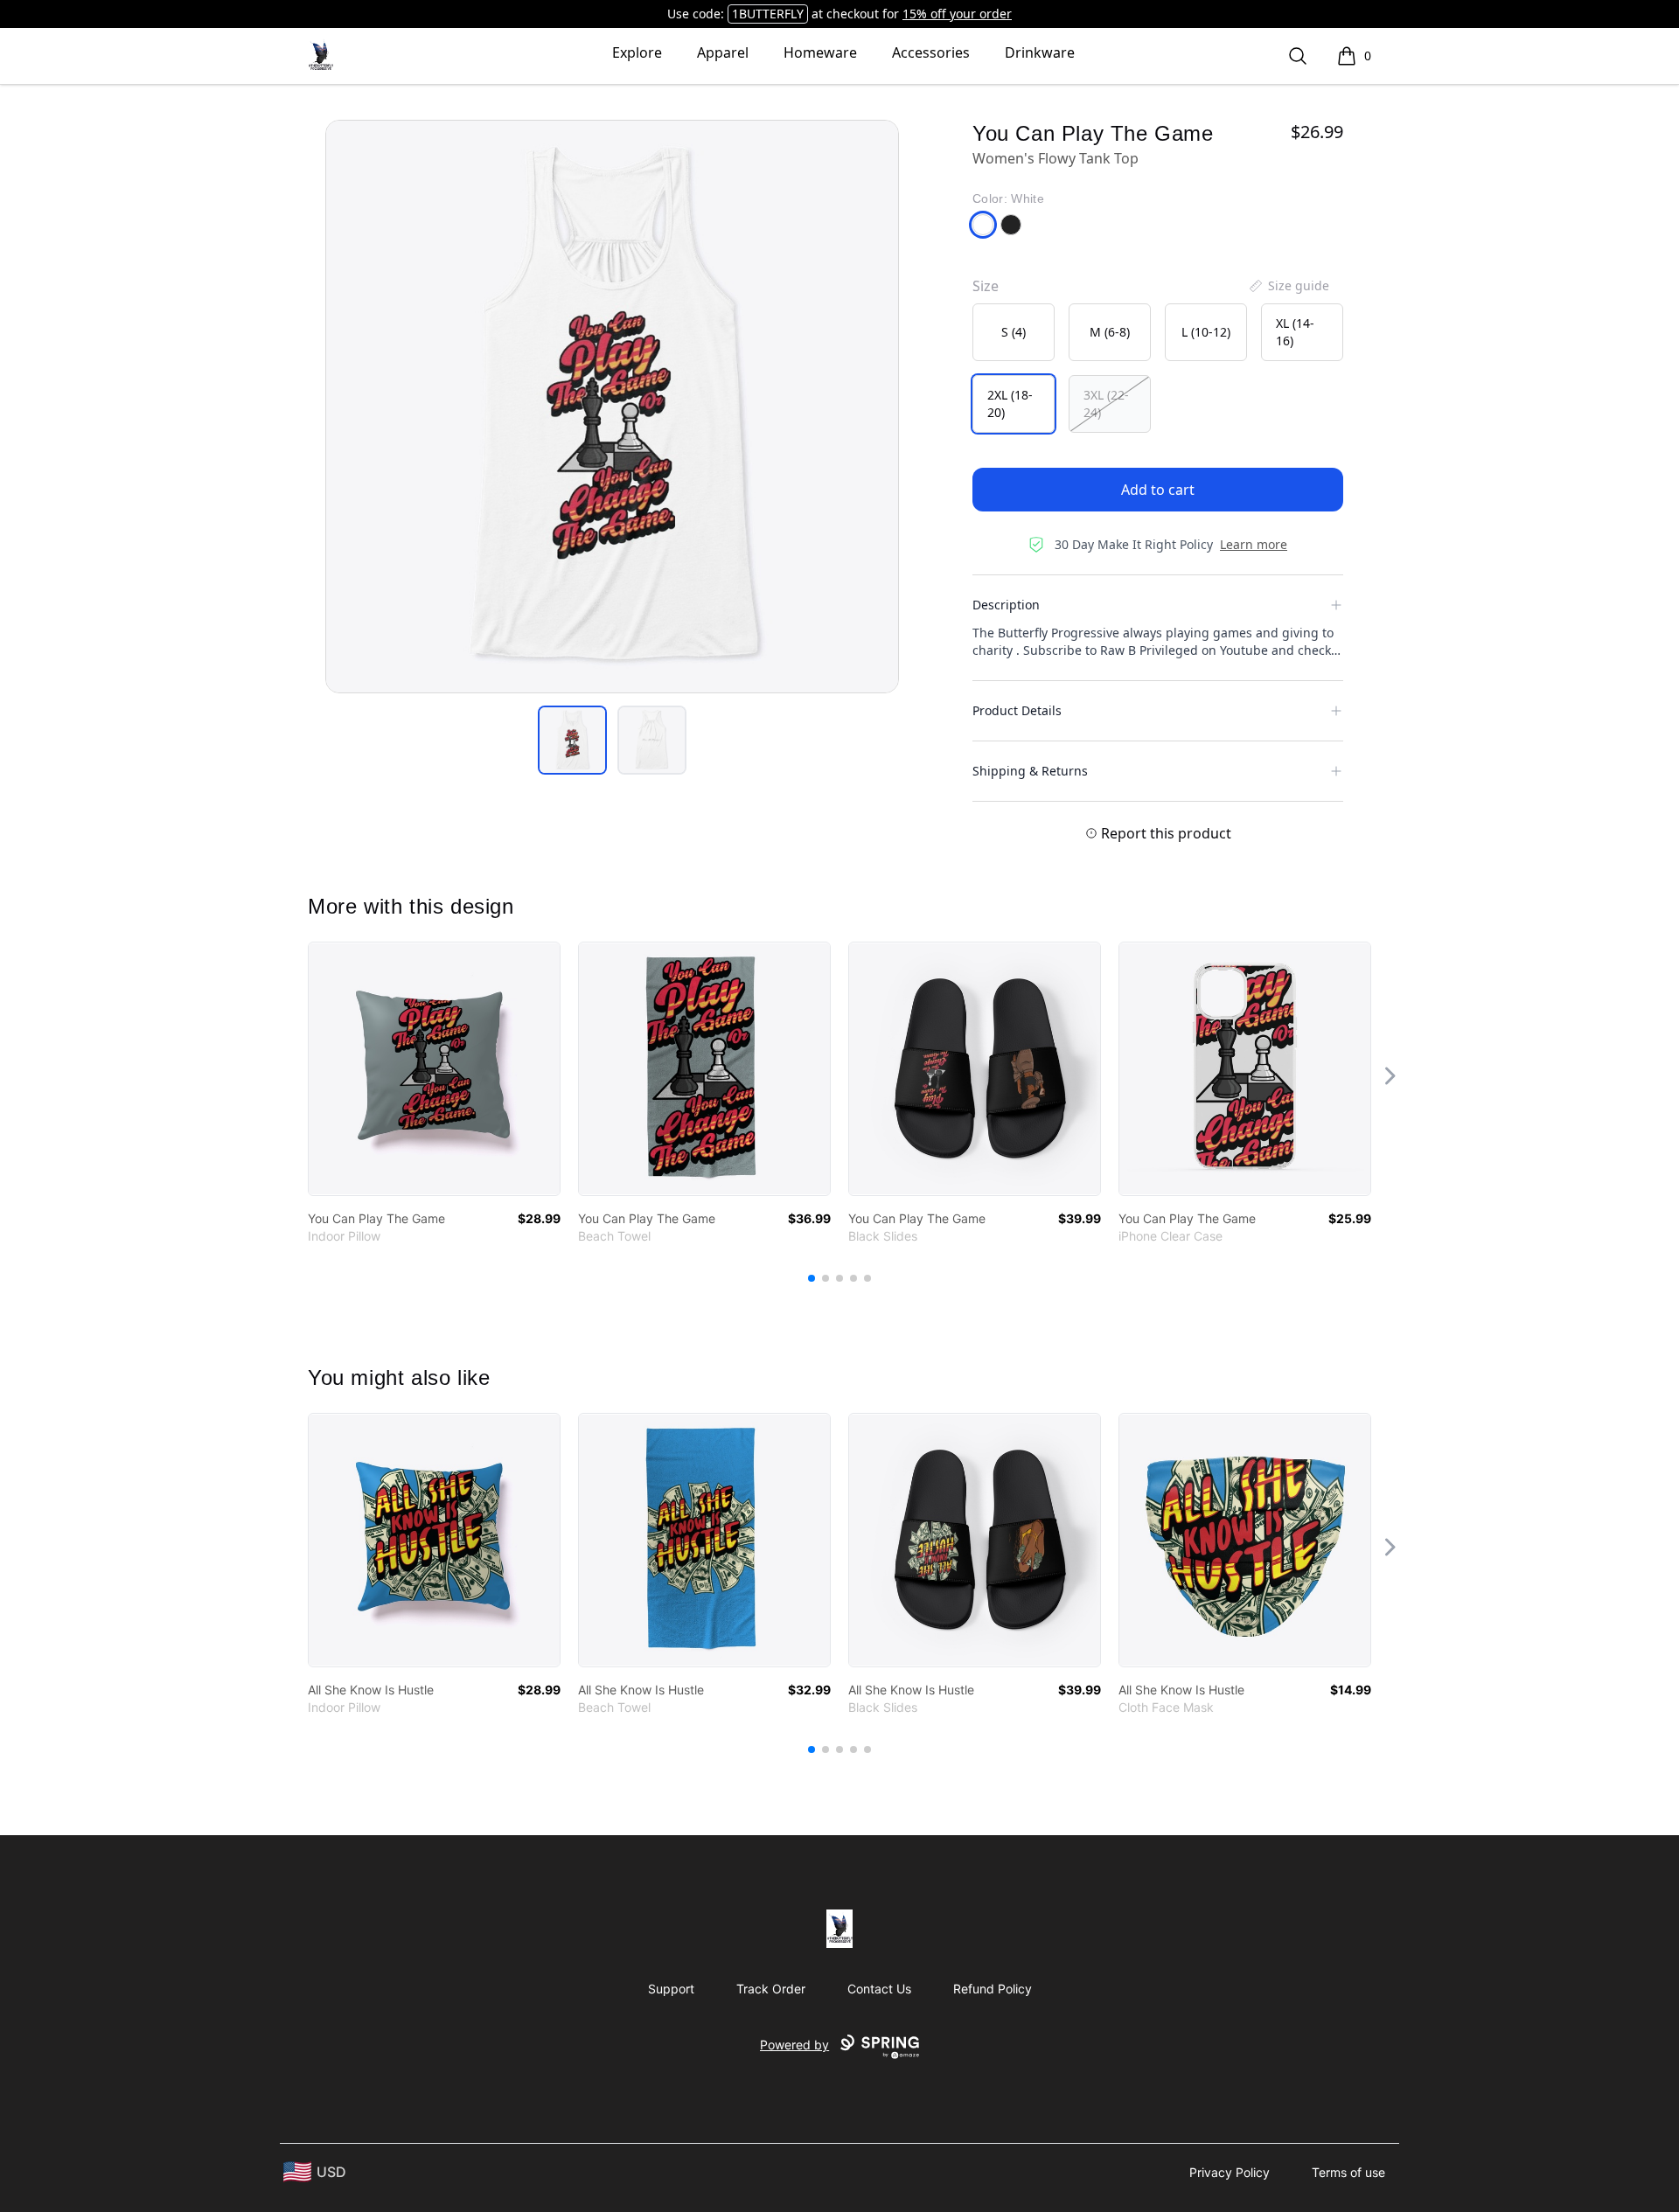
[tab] (572, 740)
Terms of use (1348, 2172)
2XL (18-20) (1010, 403)
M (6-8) (1110, 332)
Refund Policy (993, 1989)
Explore (637, 52)
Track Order (771, 1989)
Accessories (931, 52)
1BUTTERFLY (768, 14)
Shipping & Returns (1030, 771)
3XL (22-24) (1106, 403)
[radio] (1014, 332)
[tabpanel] (612, 407)
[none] (1288, 286)
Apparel (723, 52)
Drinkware (1040, 52)
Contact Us (879, 1989)
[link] (434, 1069)
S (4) (1014, 332)
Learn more (1254, 544)
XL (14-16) (1295, 332)
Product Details (1017, 710)
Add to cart (1158, 490)
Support (671, 1989)
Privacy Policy (1230, 2172)
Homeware (820, 52)
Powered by (794, 2045)
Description (1006, 605)
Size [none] (986, 286)
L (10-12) (1206, 332)
